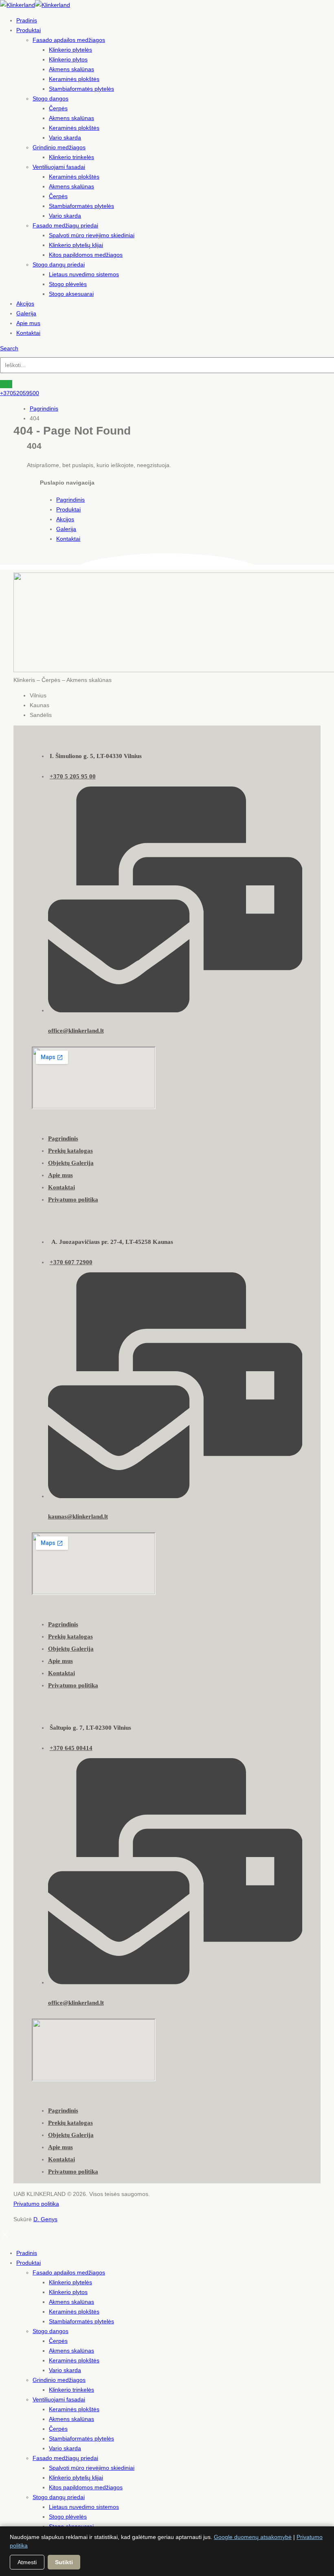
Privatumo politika (36, 2204)
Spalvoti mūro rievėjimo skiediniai (92, 235)
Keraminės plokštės (74, 79)
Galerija (26, 313)
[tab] (175, 695)
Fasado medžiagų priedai (65, 225)
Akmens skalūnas (71, 69)
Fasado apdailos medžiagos (69, 40)
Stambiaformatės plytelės (81, 89)
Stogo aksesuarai (71, 294)
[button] (9, 348)
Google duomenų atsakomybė (253, 2537)
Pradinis (27, 20)
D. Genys (45, 2219)
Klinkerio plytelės (70, 50)
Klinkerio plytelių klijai (76, 245)
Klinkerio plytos (68, 59)
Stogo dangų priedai (59, 264)
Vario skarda (65, 138)
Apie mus (28, 323)
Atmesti (27, 2562)
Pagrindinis (70, 500)
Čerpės (58, 108)
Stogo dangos (51, 98)
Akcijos (25, 304)
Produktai (29, 30)
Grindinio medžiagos (59, 147)
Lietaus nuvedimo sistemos (84, 274)
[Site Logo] (35, 5)
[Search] (6, 384)
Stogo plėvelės (68, 284)
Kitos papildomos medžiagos (86, 255)
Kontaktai (28, 333)
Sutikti (64, 2562)
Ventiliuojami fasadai (59, 167)
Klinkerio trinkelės (71, 157)
